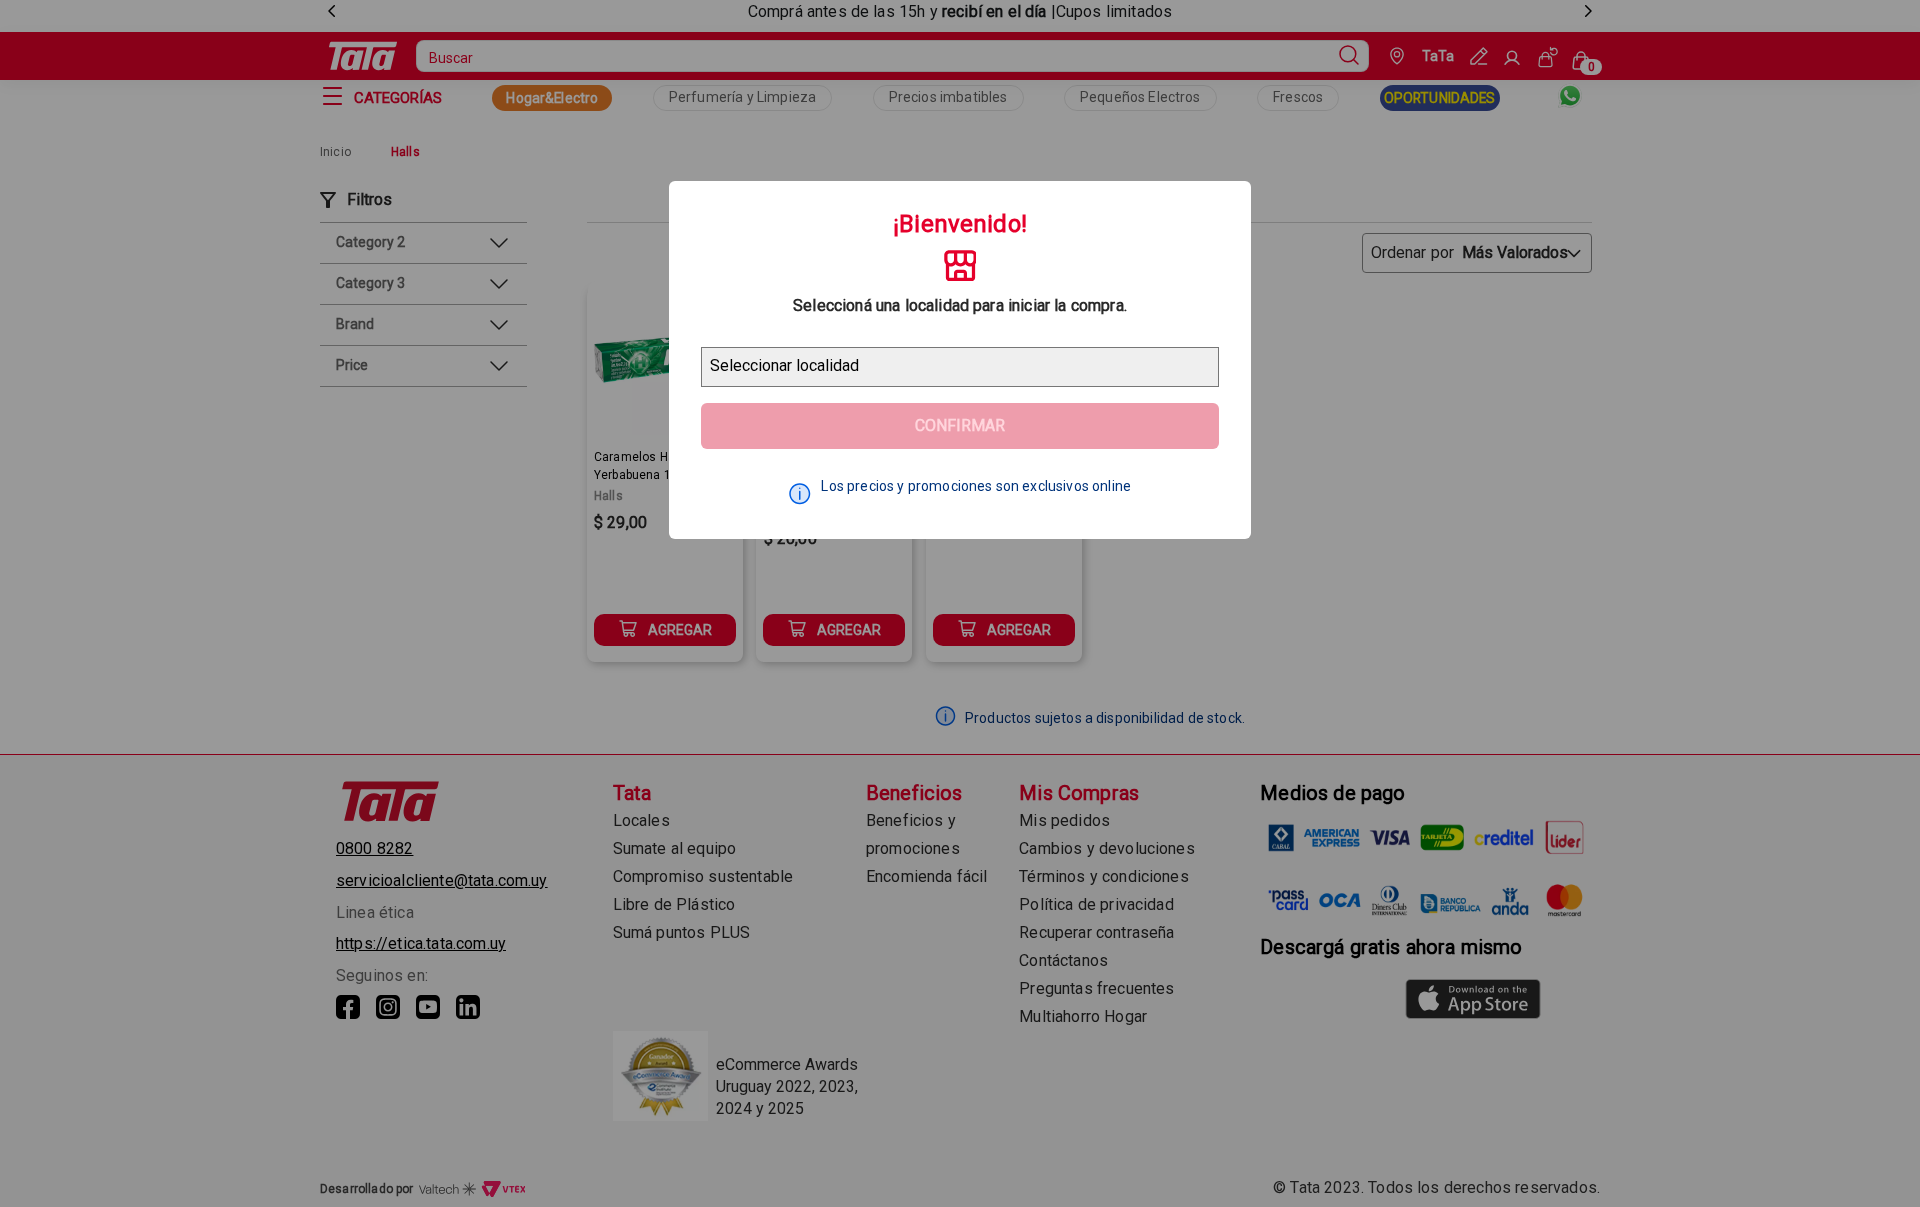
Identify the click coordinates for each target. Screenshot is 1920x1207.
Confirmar (960, 425)
